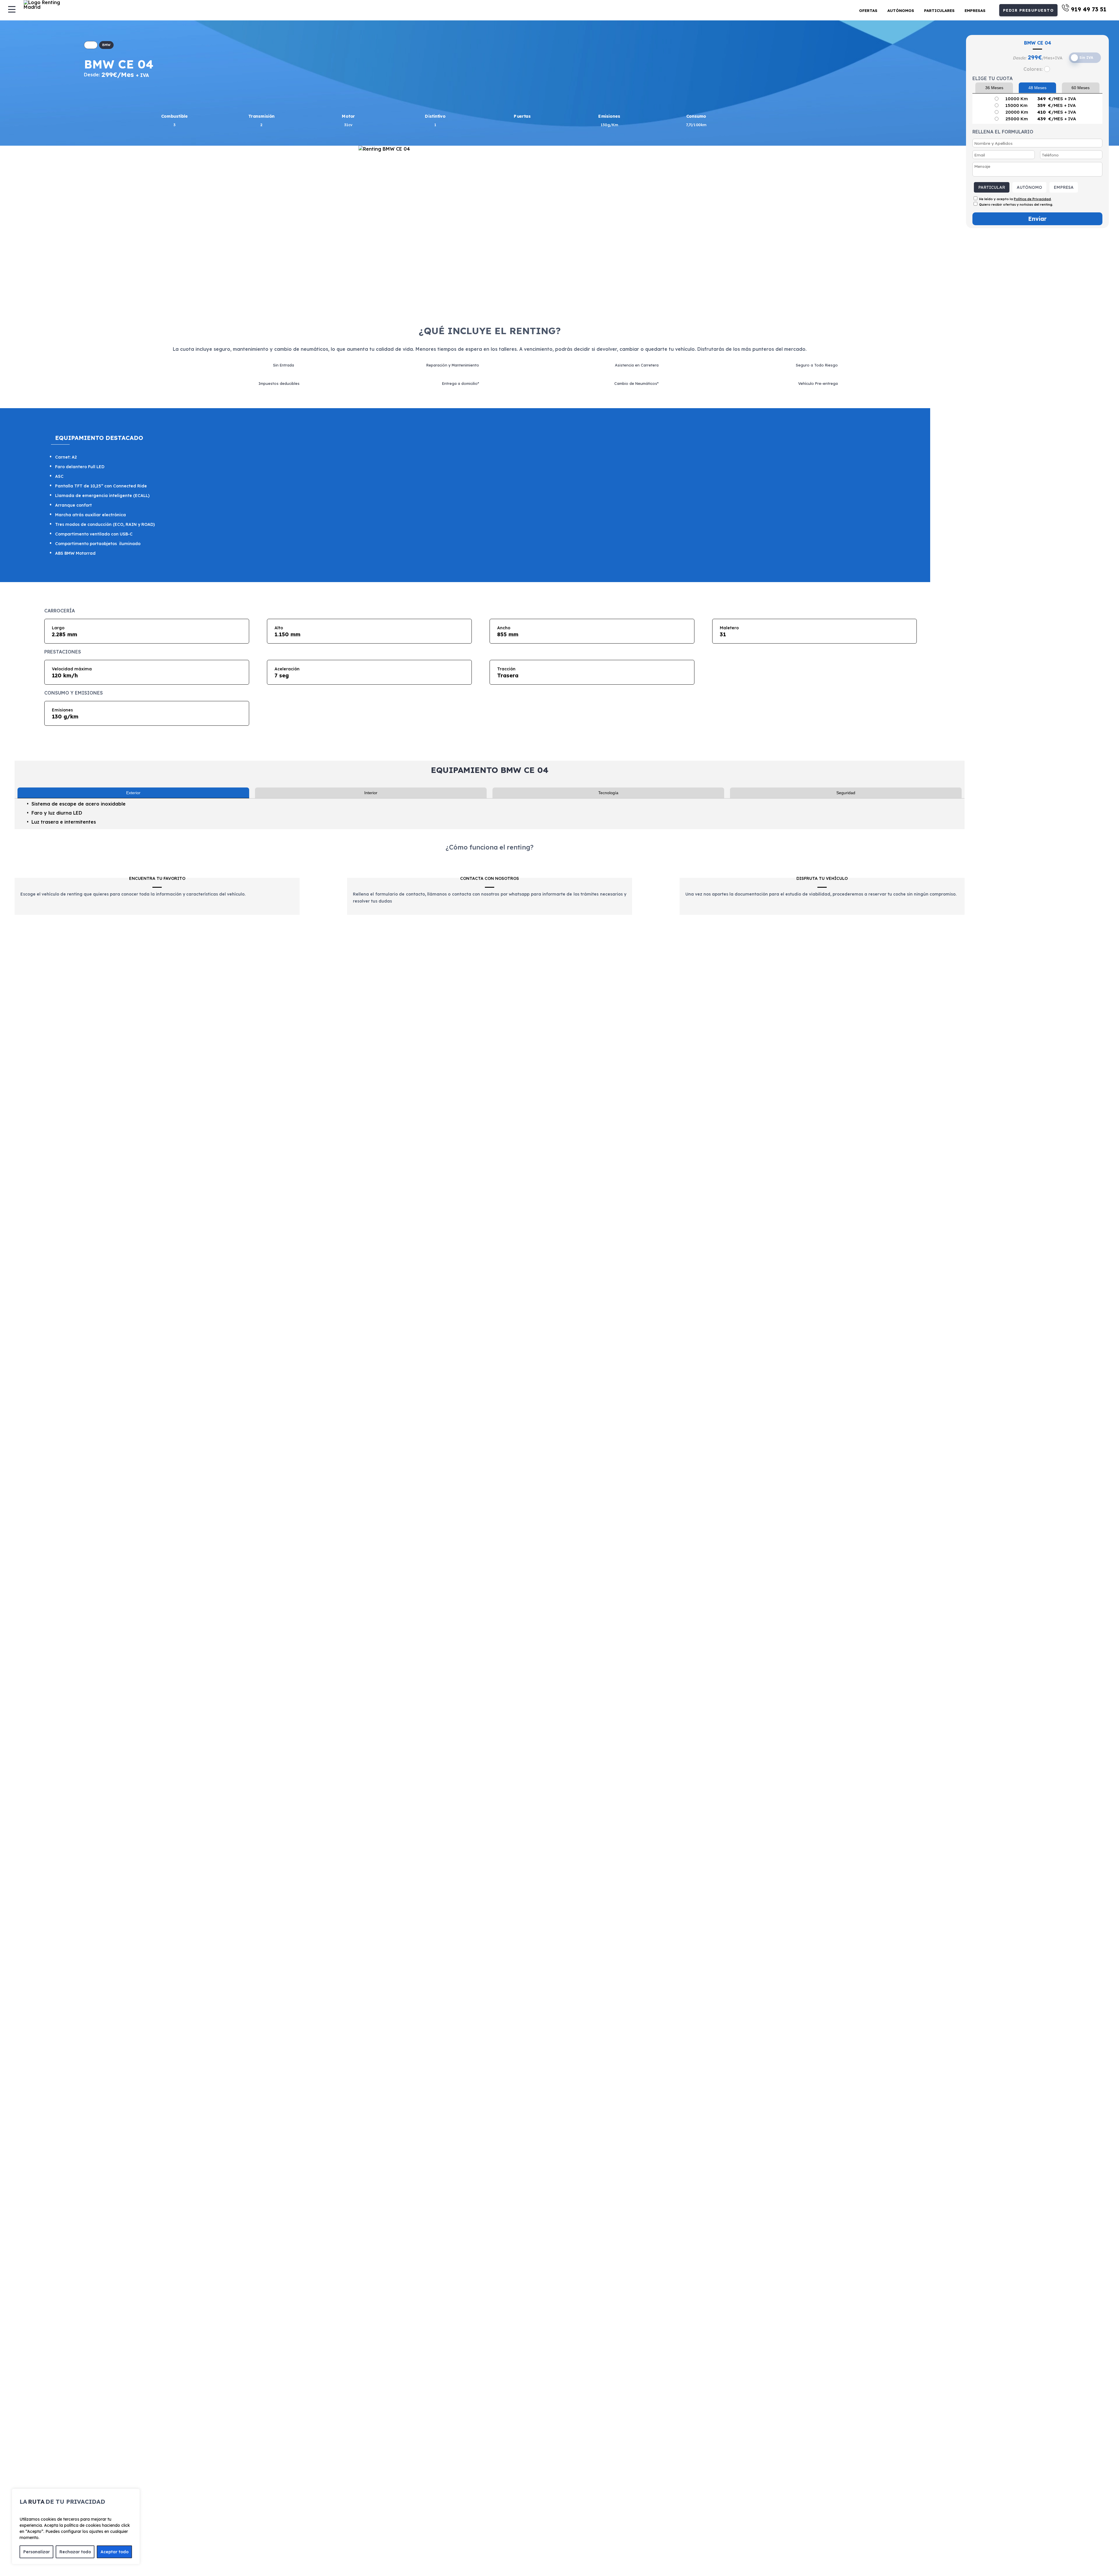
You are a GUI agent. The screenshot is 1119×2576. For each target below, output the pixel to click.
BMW (106, 45)
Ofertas (868, 10)
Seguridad (846, 793)
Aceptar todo (115, 2552)
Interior (371, 793)
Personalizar (37, 2552)
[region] (76, 2526)
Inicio (91, 45)
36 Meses (994, 88)
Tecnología (608, 793)
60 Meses (1081, 88)
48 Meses (1037, 88)
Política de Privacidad (1032, 199)
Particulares (939, 10)
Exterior (133, 793)
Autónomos (901, 10)
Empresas (975, 10)
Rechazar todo (75, 2552)
